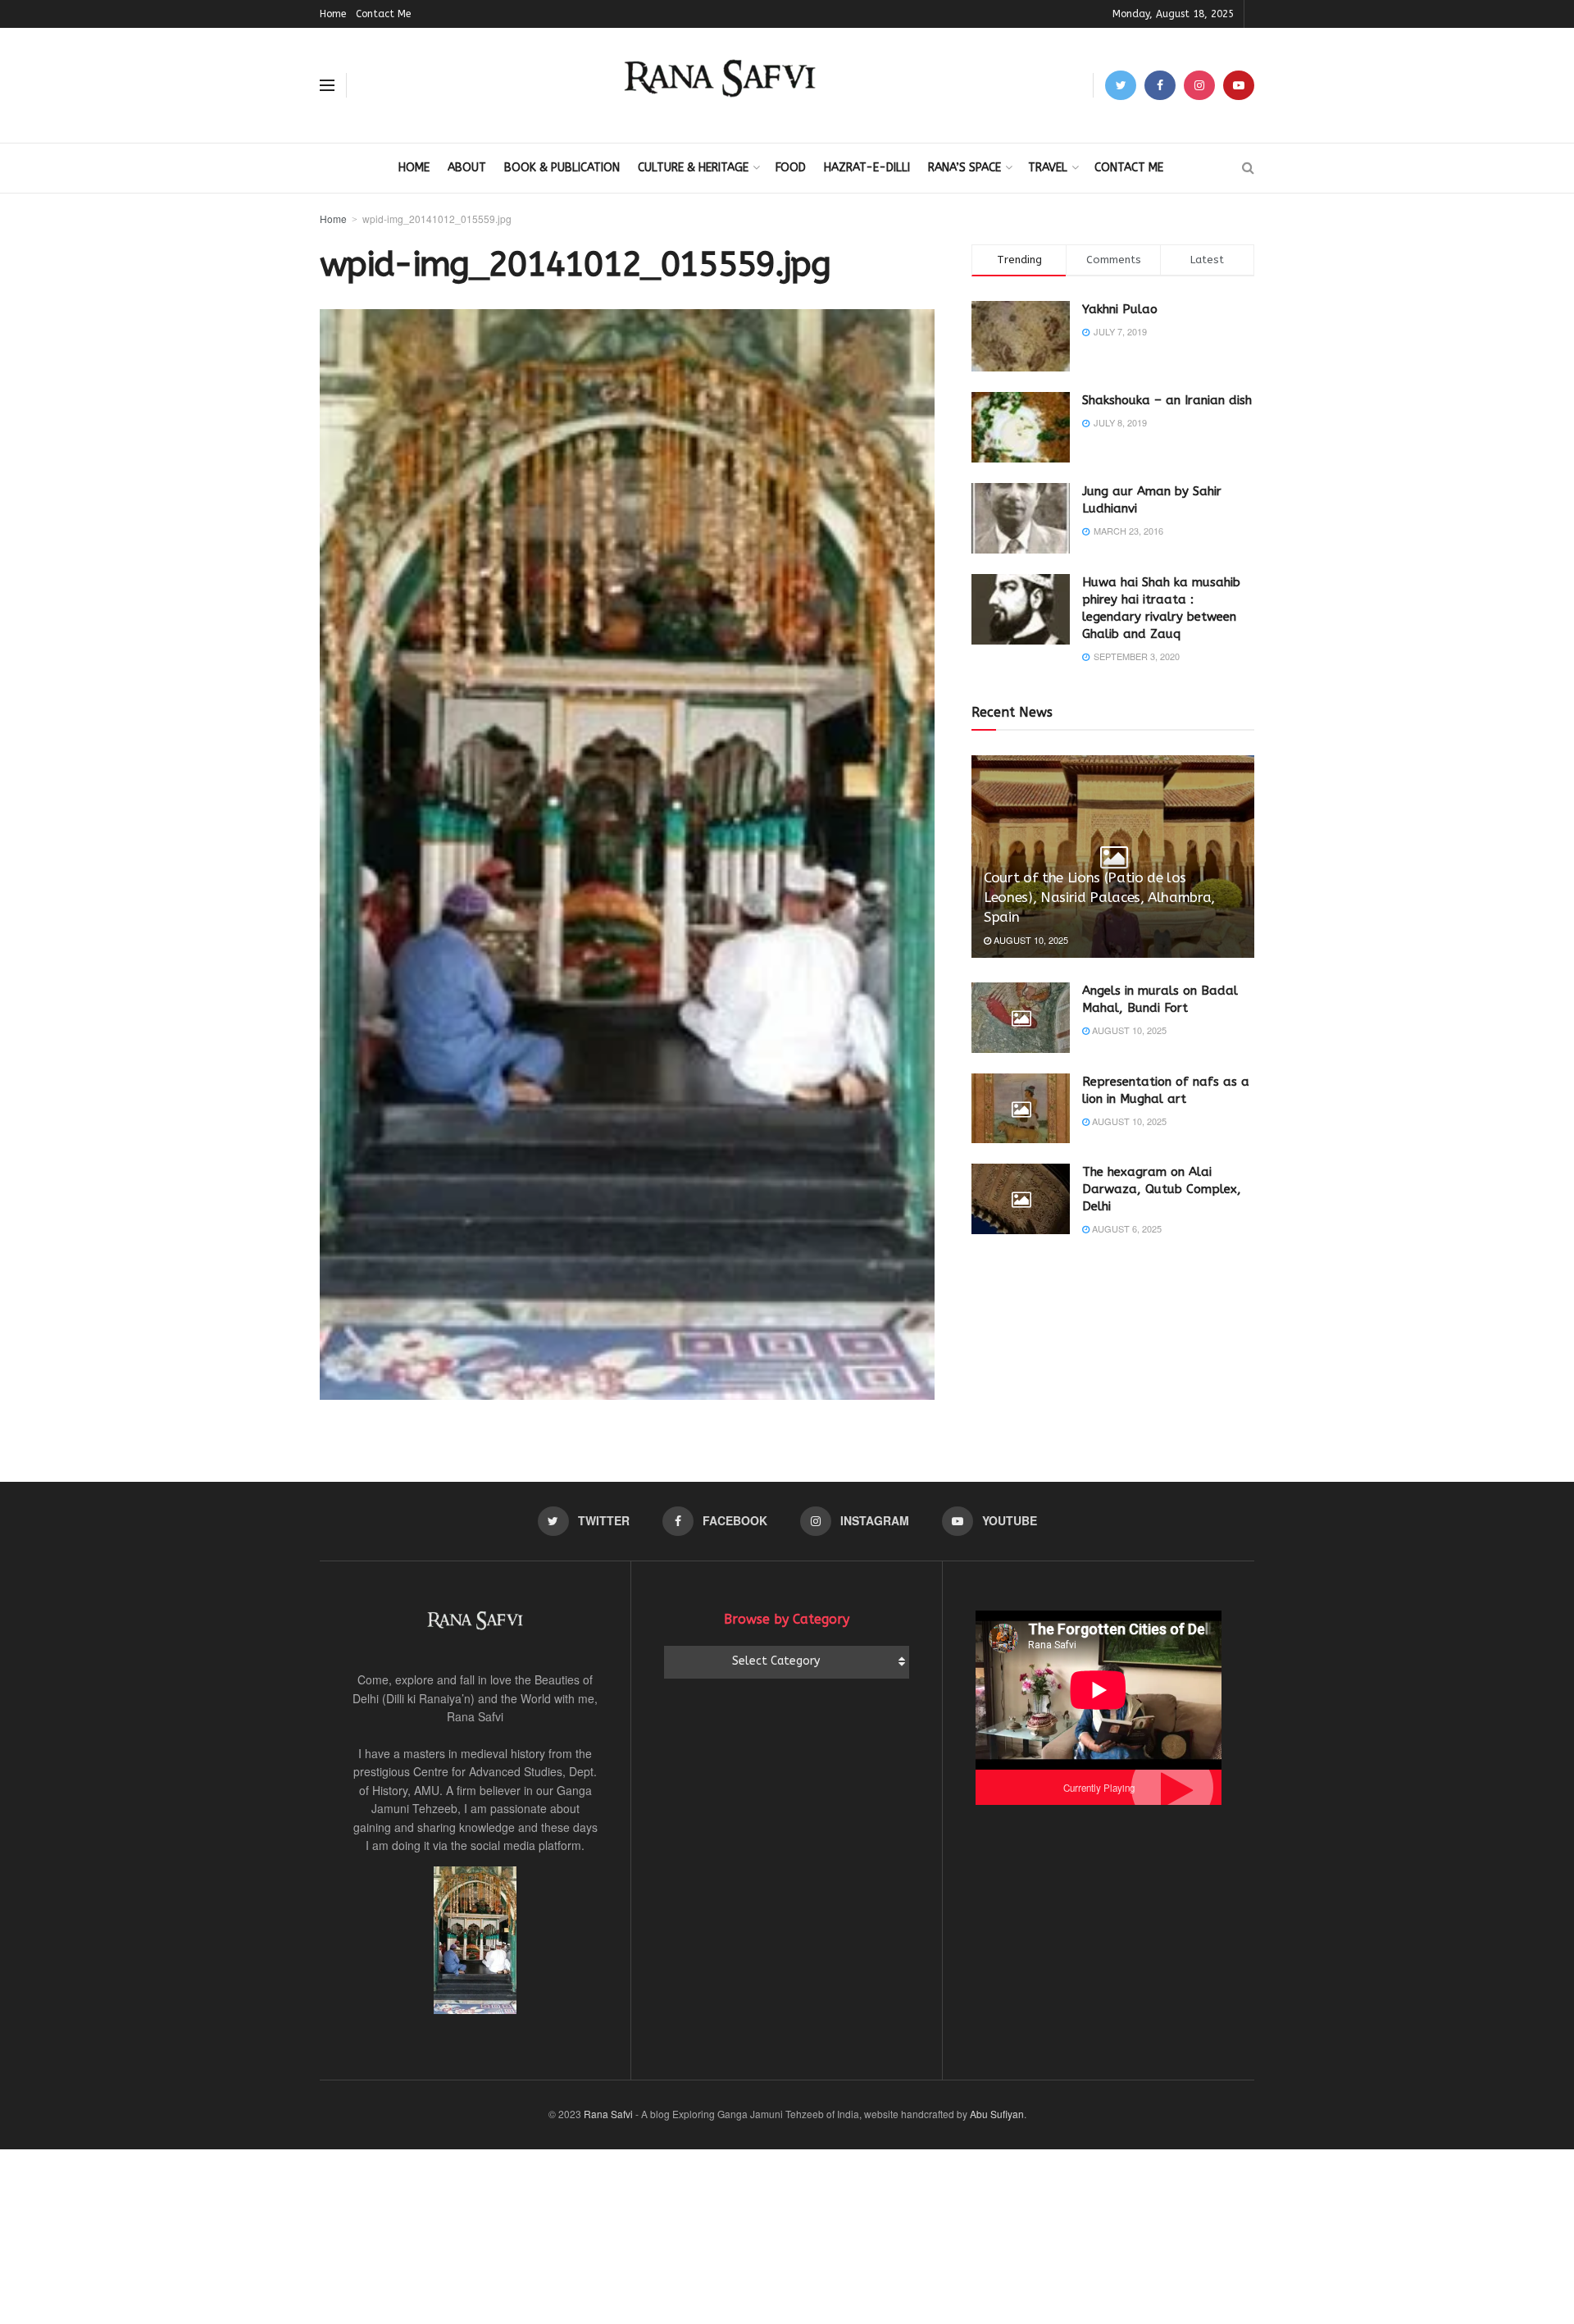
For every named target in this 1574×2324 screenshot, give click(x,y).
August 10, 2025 (1030, 940)
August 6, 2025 (1126, 1228)
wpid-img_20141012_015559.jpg (437, 219)
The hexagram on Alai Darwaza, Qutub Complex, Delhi (1162, 1189)
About (467, 168)
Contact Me (383, 14)
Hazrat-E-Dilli (867, 168)
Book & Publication (562, 168)
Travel (1048, 168)
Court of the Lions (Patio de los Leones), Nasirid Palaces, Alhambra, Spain (1099, 897)
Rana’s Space (964, 168)
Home (333, 14)
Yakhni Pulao (1120, 309)
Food (791, 168)
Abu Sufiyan (997, 2114)
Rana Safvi (608, 2114)
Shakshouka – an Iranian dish (1167, 400)
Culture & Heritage (693, 168)
